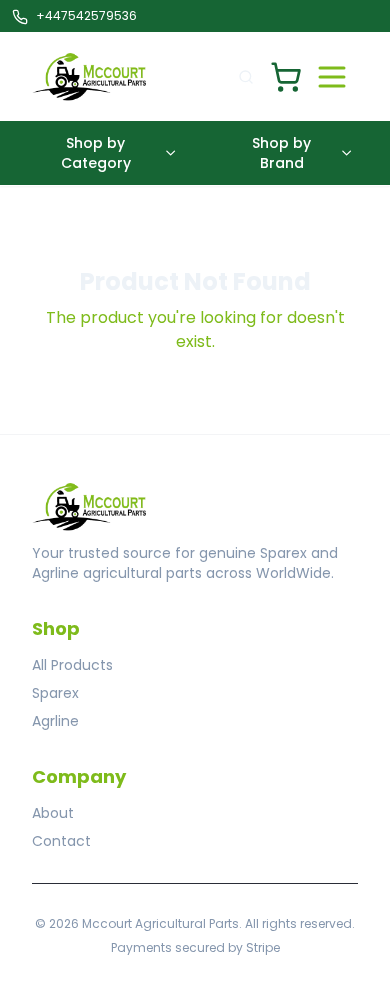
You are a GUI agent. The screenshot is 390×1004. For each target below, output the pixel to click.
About (53, 813)
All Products (72, 665)
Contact (61, 841)
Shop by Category (96, 153)
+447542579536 (86, 15)
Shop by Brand (281, 153)
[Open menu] (332, 77)
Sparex (55, 693)
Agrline (55, 721)
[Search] (246, 77)
